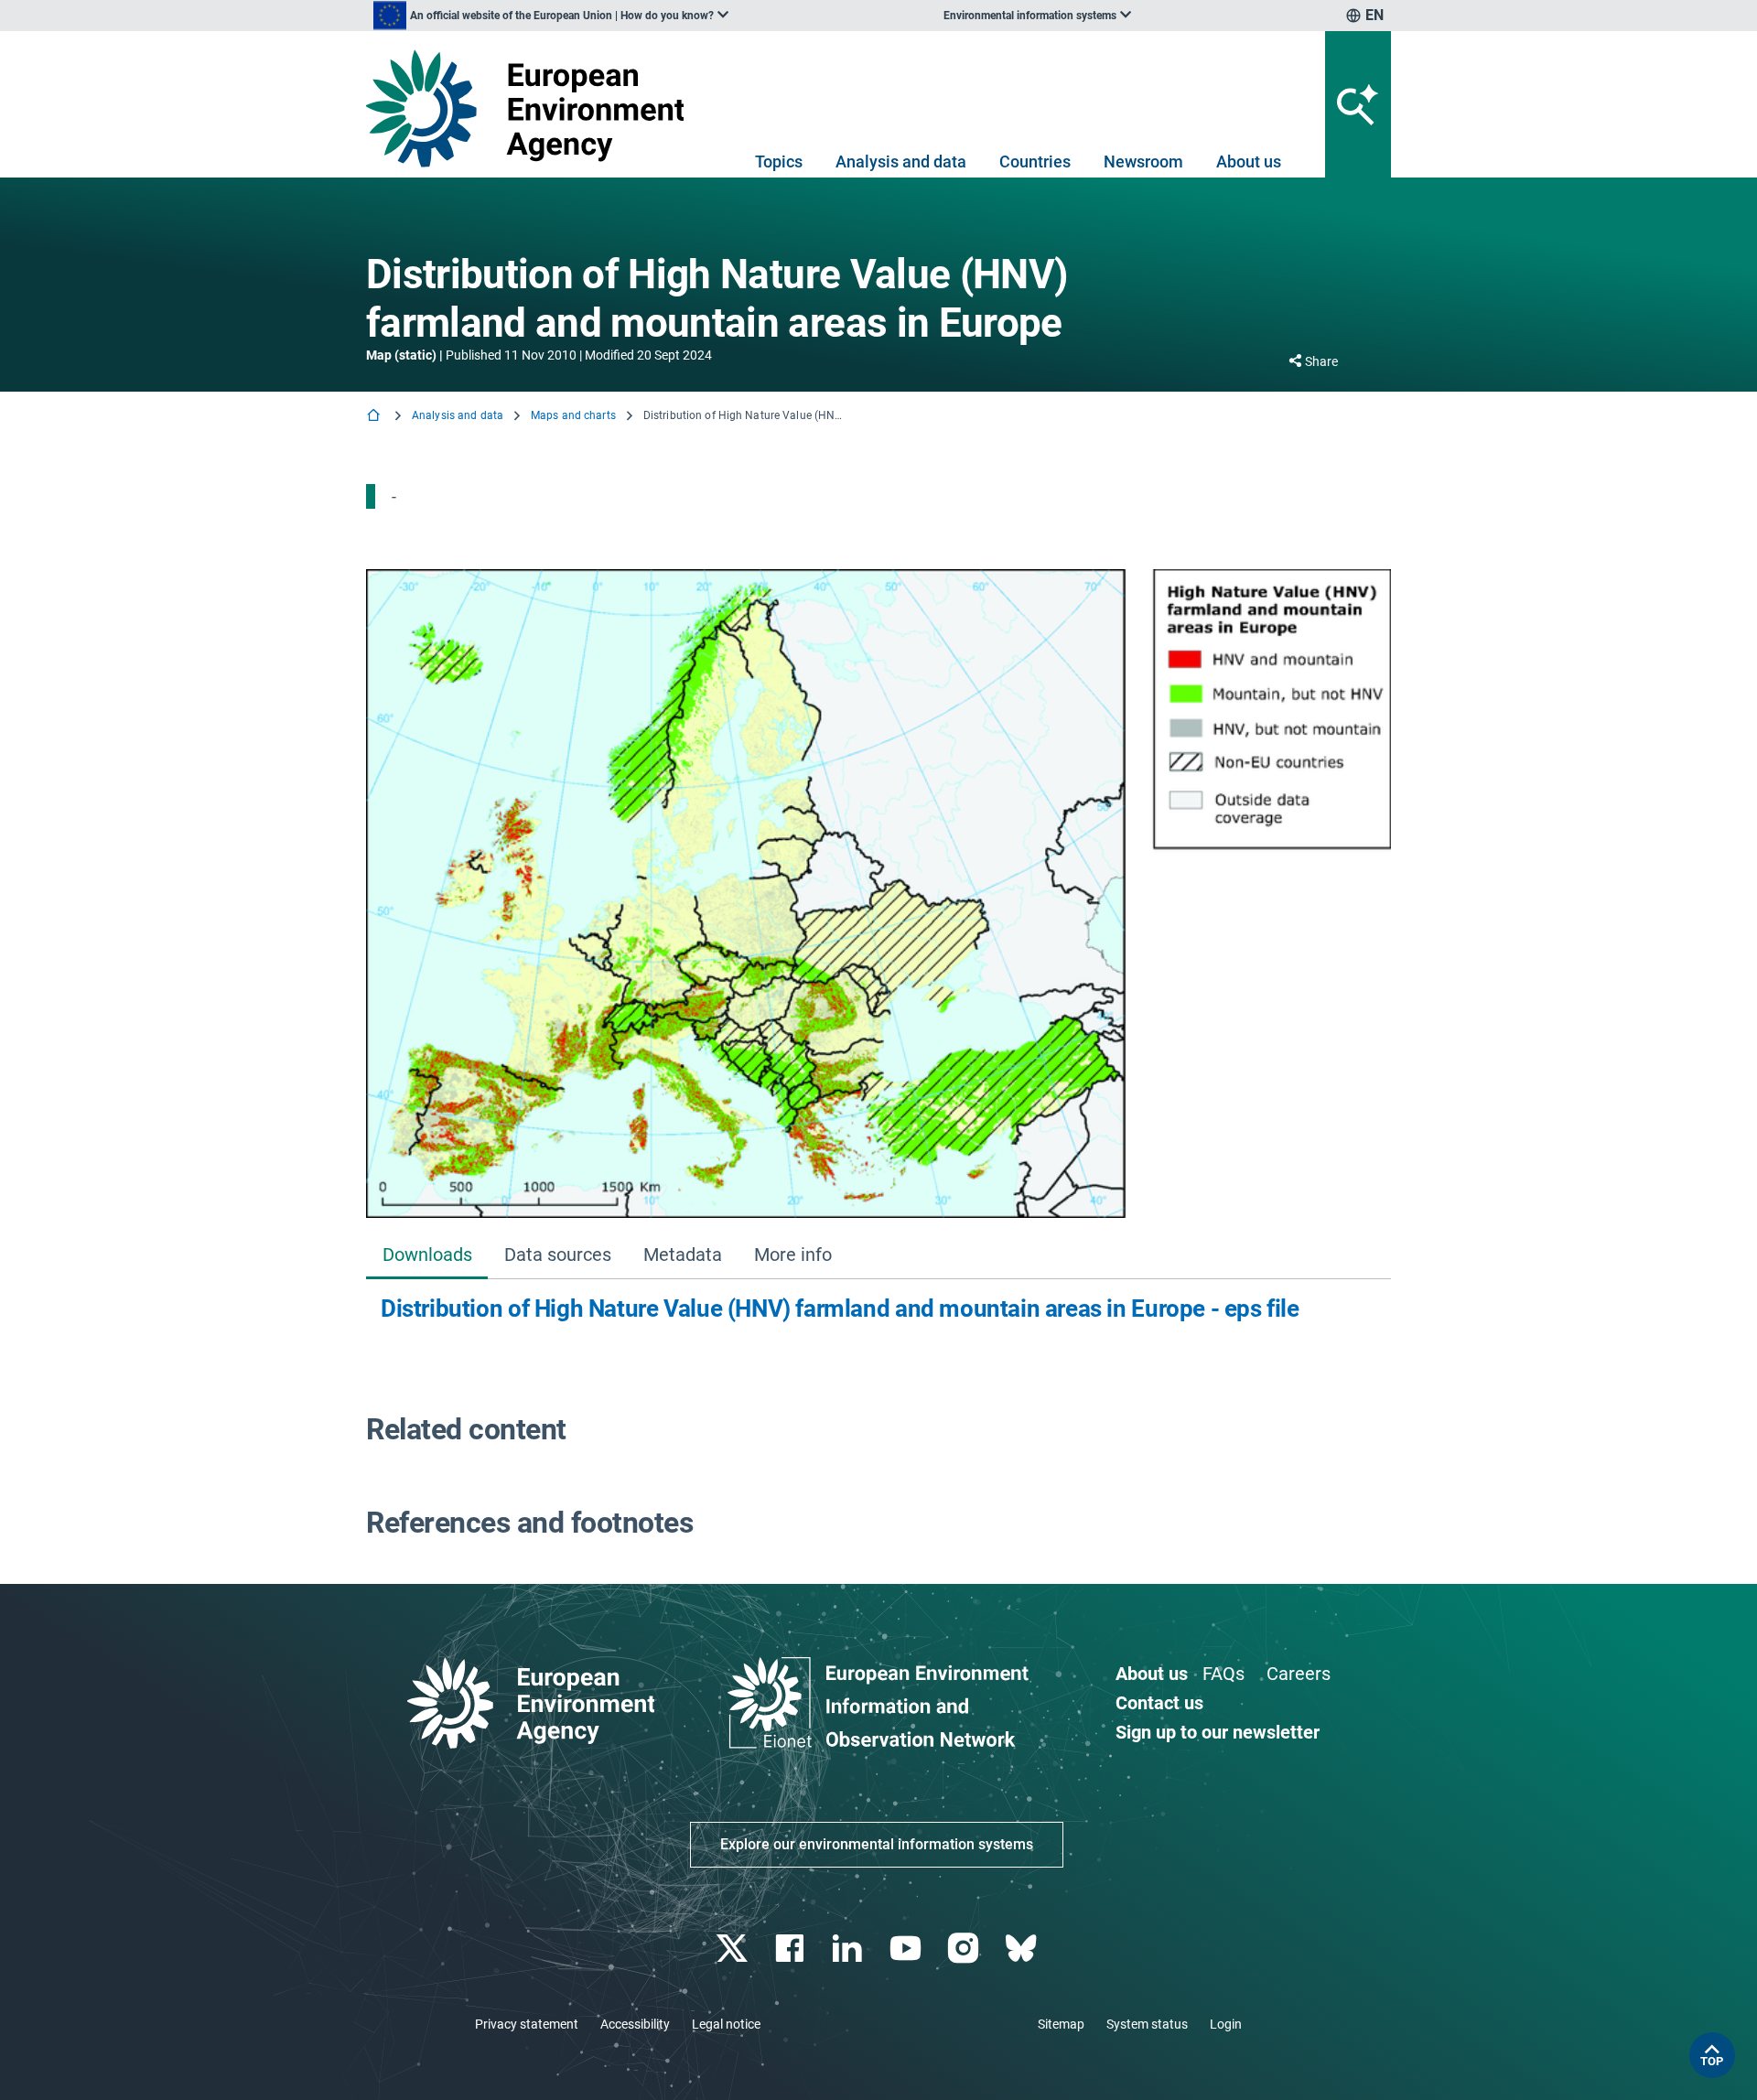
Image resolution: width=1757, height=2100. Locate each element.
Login (1226, 2024)
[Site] (532, 108)
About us (1249, 162)
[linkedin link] (850, 1949)
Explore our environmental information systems (877, 1844)
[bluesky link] (1023, 1949)
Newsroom (1143, 162)
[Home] (375, 417)
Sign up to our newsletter (1218, 1732)
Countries (1035, 162)
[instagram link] (965, 1949)
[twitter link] (733, 1949)
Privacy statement (527, 2024)
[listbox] (551, 16)
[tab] (427, 1256)
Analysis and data (901, 162)
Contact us (1159, 1703)
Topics (779, 162)
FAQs (1223, 1674)
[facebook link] (792, 1949)
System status (1147, 2024)
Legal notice (726, 2024)
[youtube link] (907, 1949)
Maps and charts (573, 415)
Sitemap (1061, 2024)
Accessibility (635, 2024)
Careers (1299, 1674)
